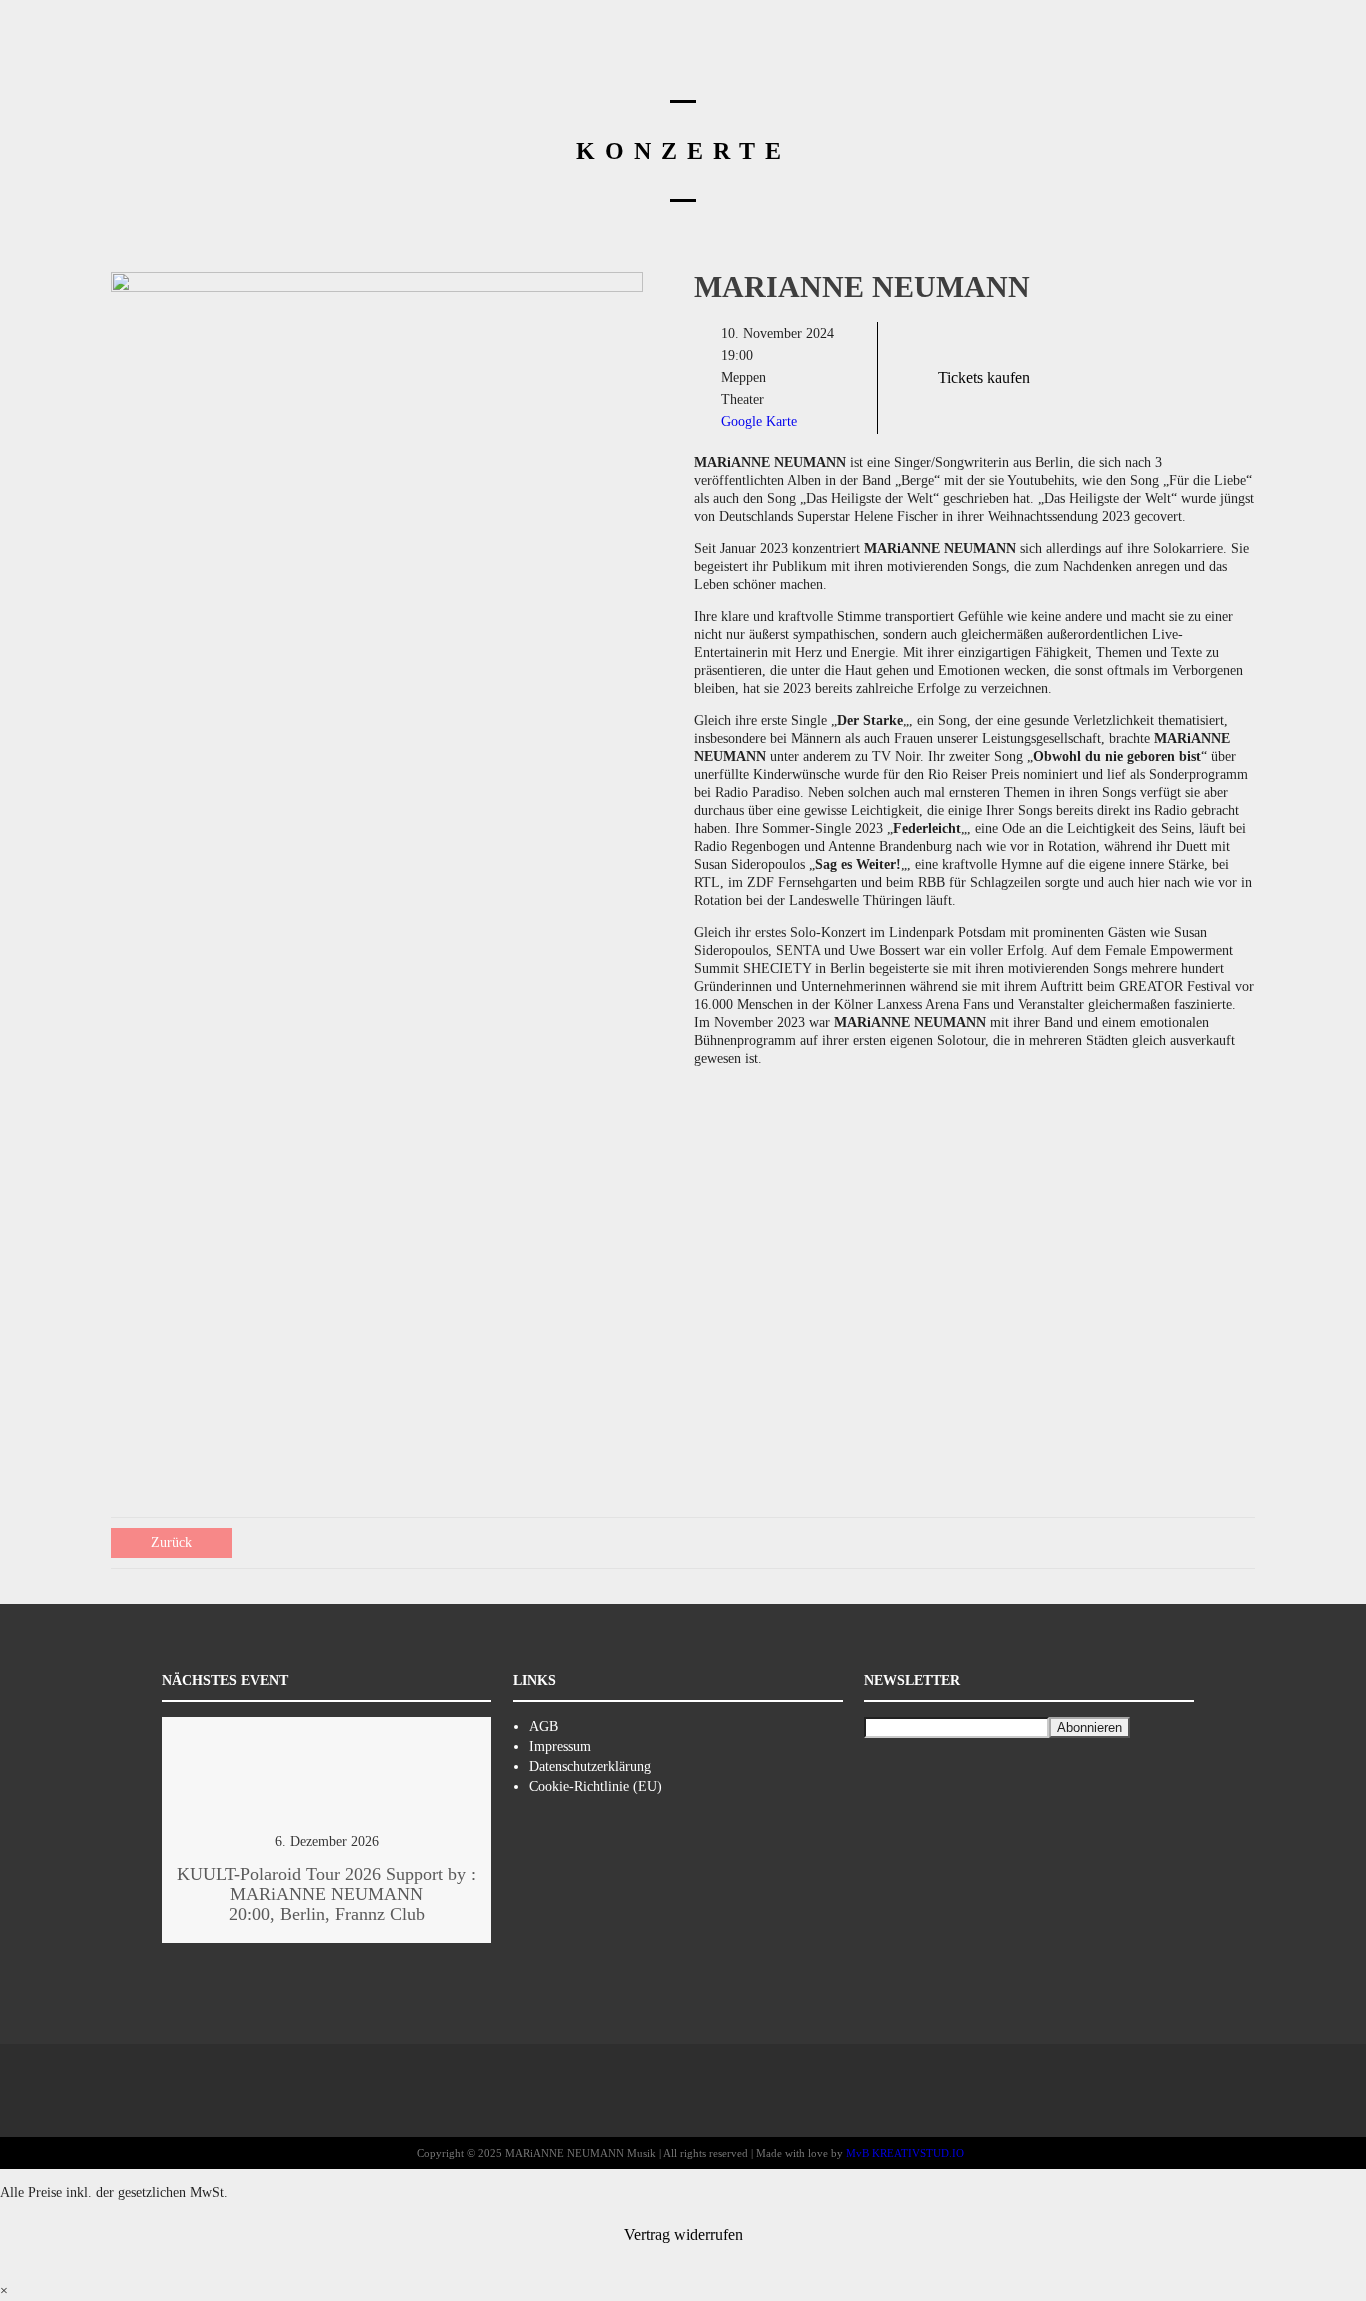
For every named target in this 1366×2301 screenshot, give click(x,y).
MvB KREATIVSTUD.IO (905, 2153)
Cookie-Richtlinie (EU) (595, 1786)
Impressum (560, 1746)
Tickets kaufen (984, 377)
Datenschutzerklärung (590, 1766)
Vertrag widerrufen (683, 2234)
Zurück (171, 1542)
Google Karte (759, 421)
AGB (543, 1726)
